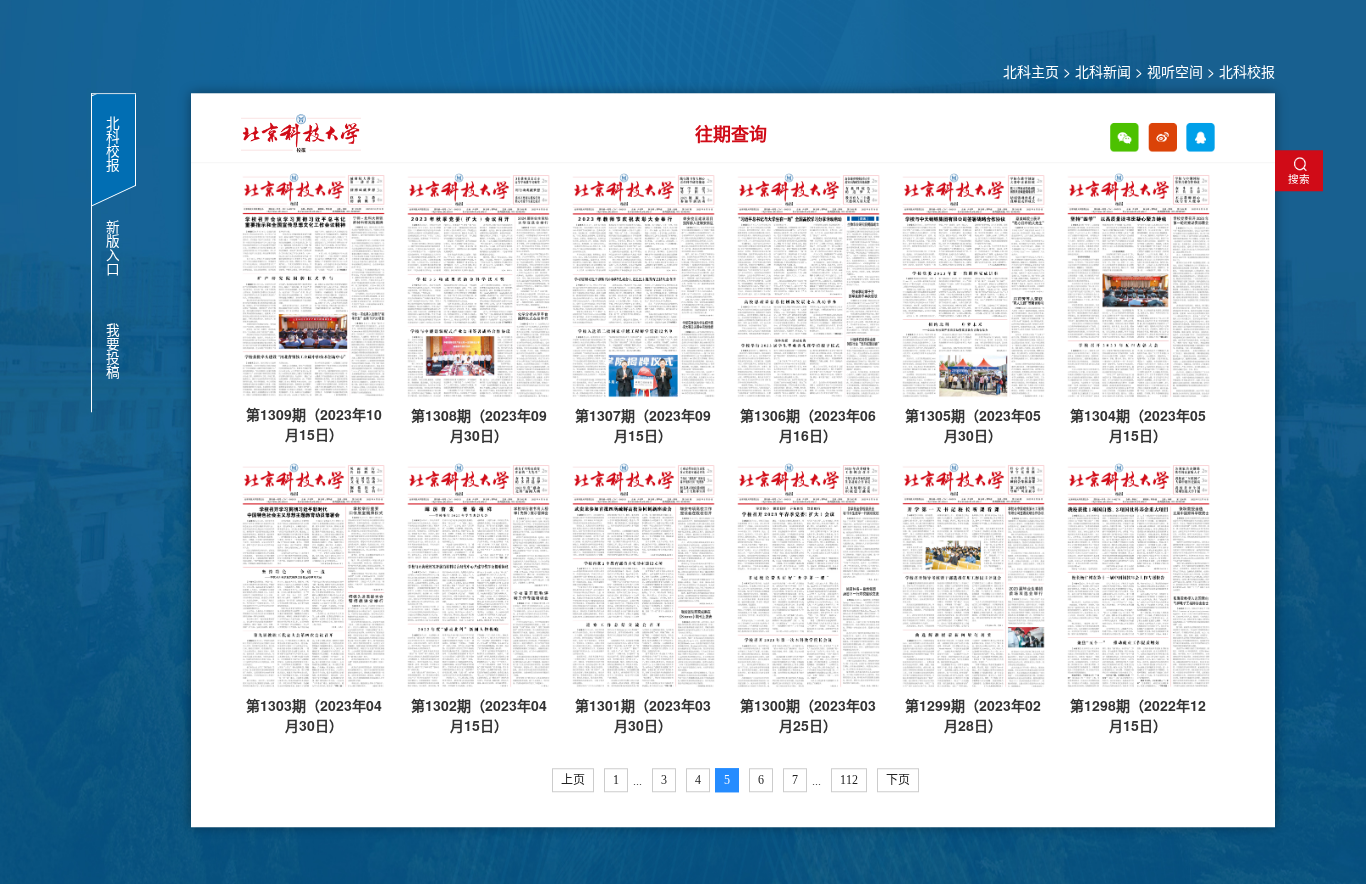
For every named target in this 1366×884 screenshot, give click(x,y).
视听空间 (1175, 71)
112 (849, 780)
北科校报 (1247, 71)
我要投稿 (113, 351)
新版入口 (113, 248)
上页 (573, 780)
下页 (898, 780)
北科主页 (1031, 71)
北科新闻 (1103, 71)
